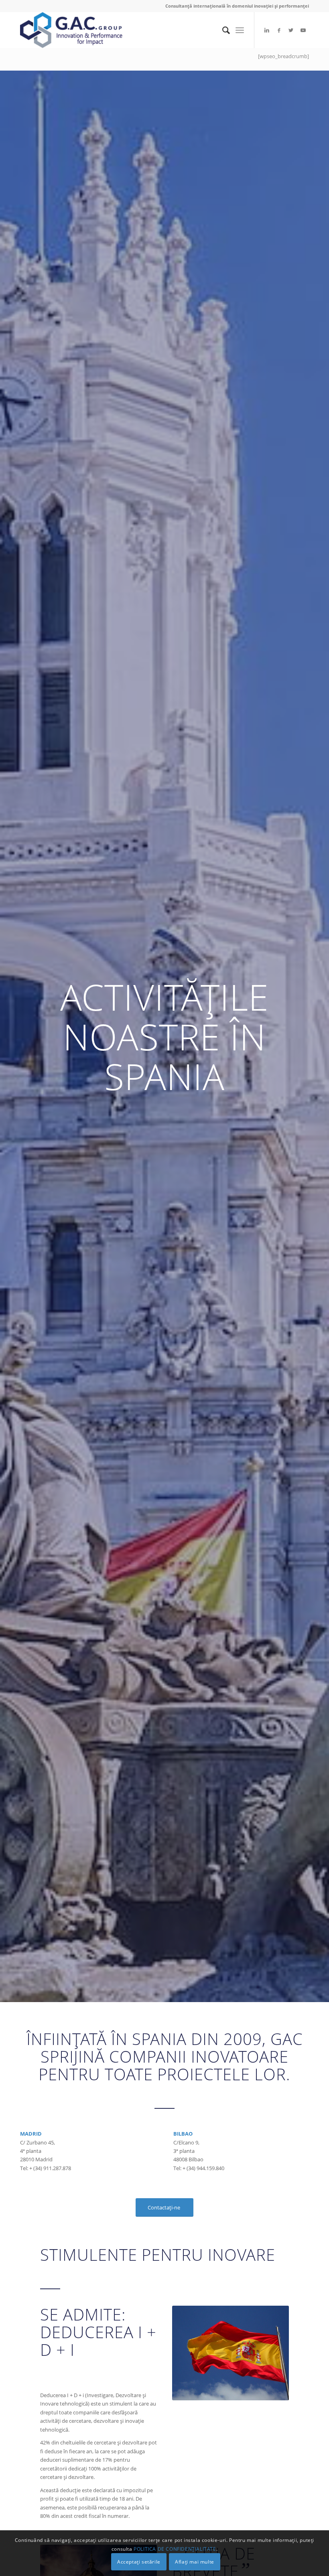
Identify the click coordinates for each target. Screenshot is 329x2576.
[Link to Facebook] (279, 30)
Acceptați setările (139, 2562)
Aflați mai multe (195, 2562)
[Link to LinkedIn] (267, 30)
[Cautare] (222, 30)
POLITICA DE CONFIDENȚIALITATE (175, 2549)
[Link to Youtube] (303, 30)
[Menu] (240, 30)
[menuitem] (222, 30)
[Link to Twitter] (291, 30)
